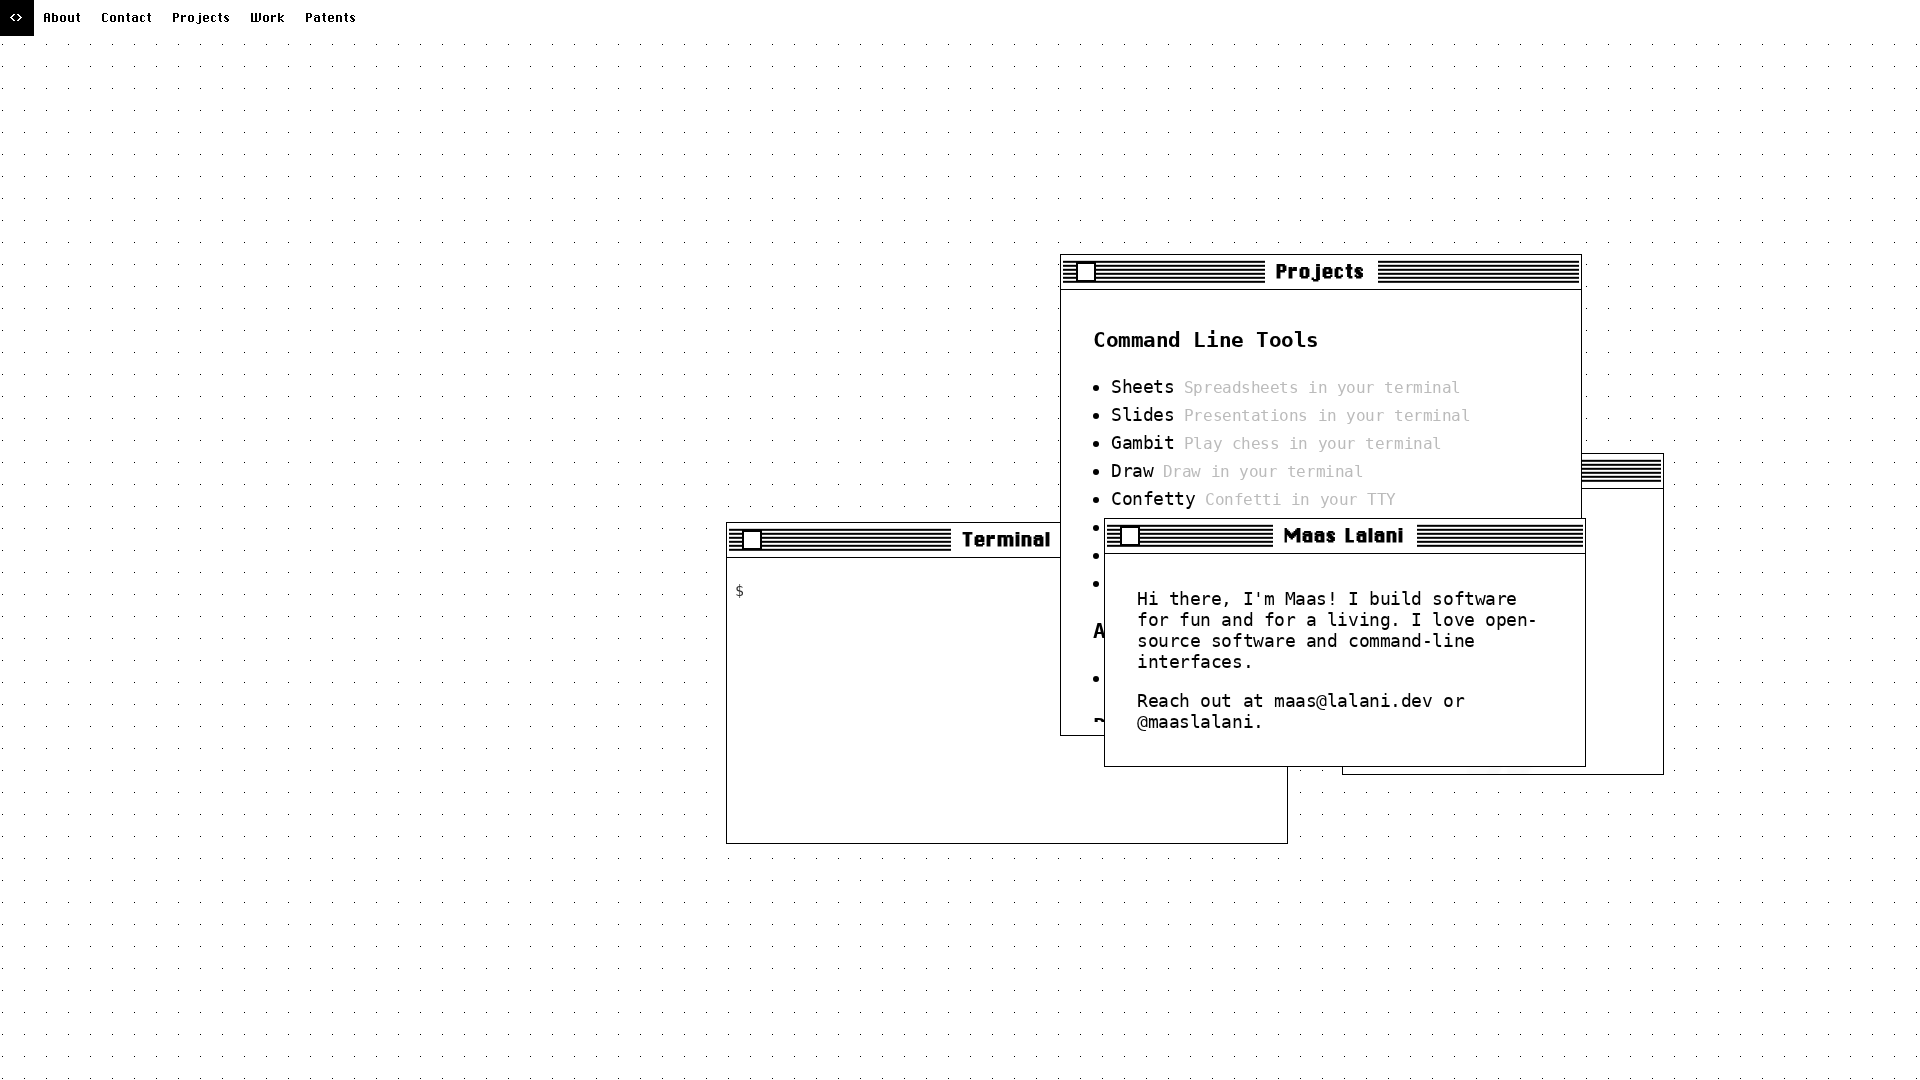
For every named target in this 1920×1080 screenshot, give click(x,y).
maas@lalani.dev (1353, 700)
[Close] (752, 540)
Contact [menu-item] (127, 17)
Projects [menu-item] (202, 17)
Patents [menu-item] (331, 17)
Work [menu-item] (268, 17)
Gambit (1142, 442)
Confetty (1153, 498)
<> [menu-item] (17, 17)
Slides (1142, 414)
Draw (1132, 470)
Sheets (1142, 386)
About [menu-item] (63, 17)
